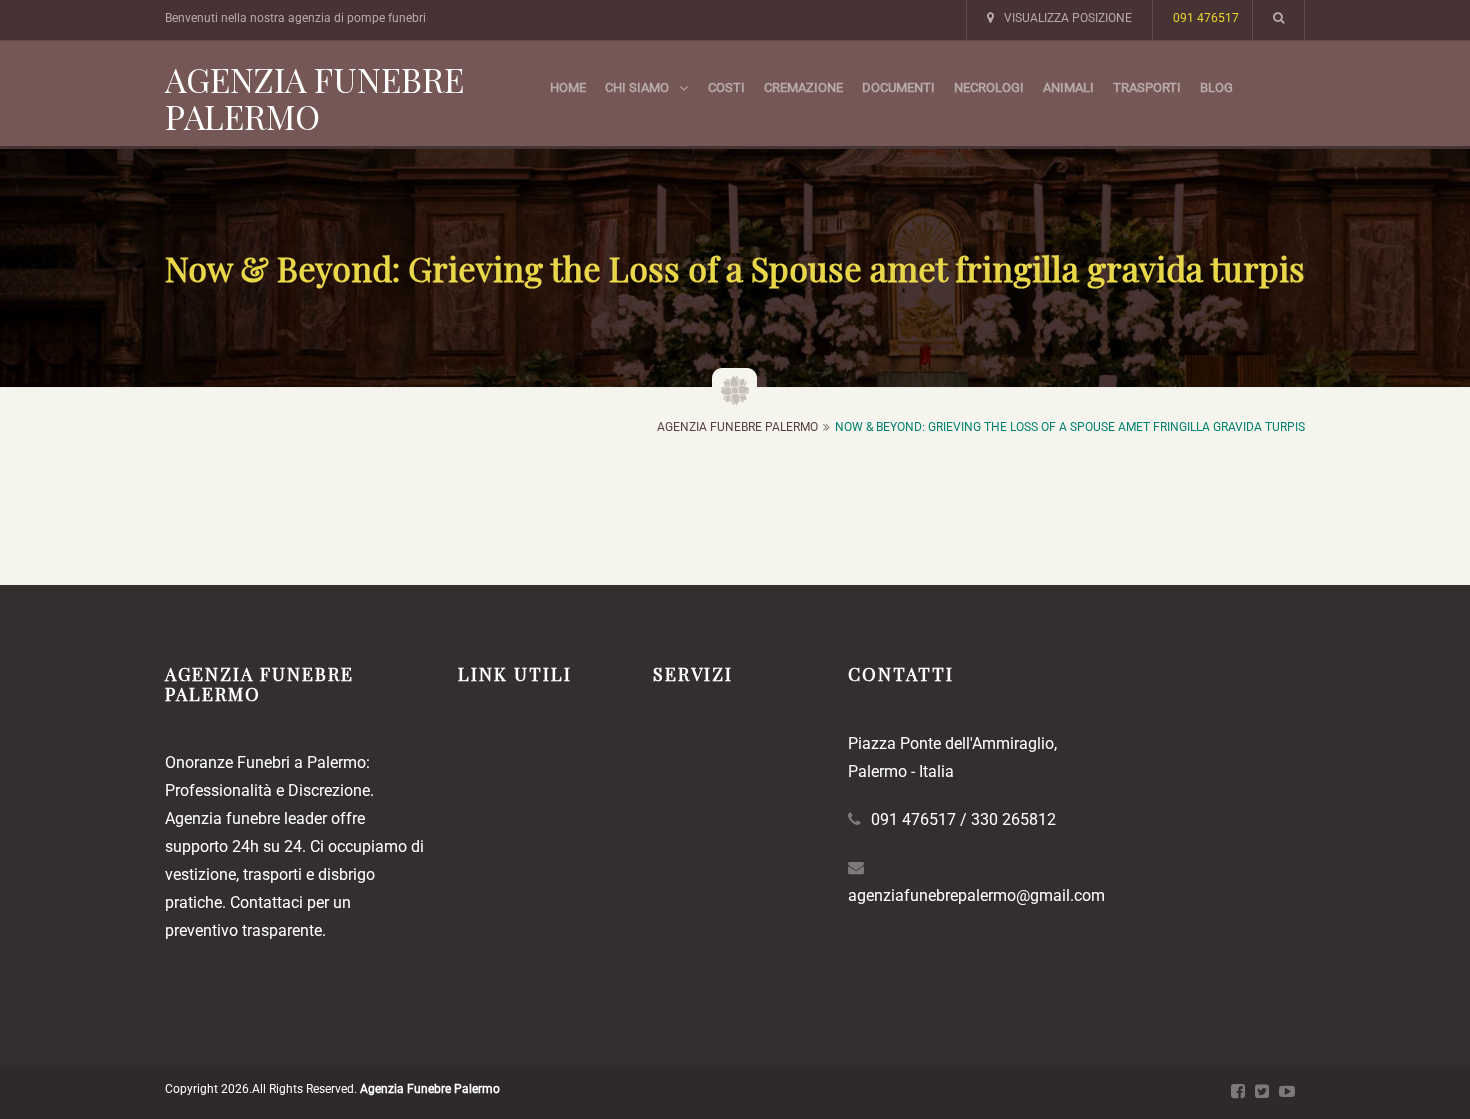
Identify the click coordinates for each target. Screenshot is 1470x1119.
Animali (1068, 87)
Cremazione (803, 87)
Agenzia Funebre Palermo (314, 97)
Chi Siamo (637, 87)
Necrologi (989, 87)
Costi (726, 87)
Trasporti (1147, 87)
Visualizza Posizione (1068, 18)
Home (568, 87)
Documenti (898, 87)
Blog (1216, 87)
